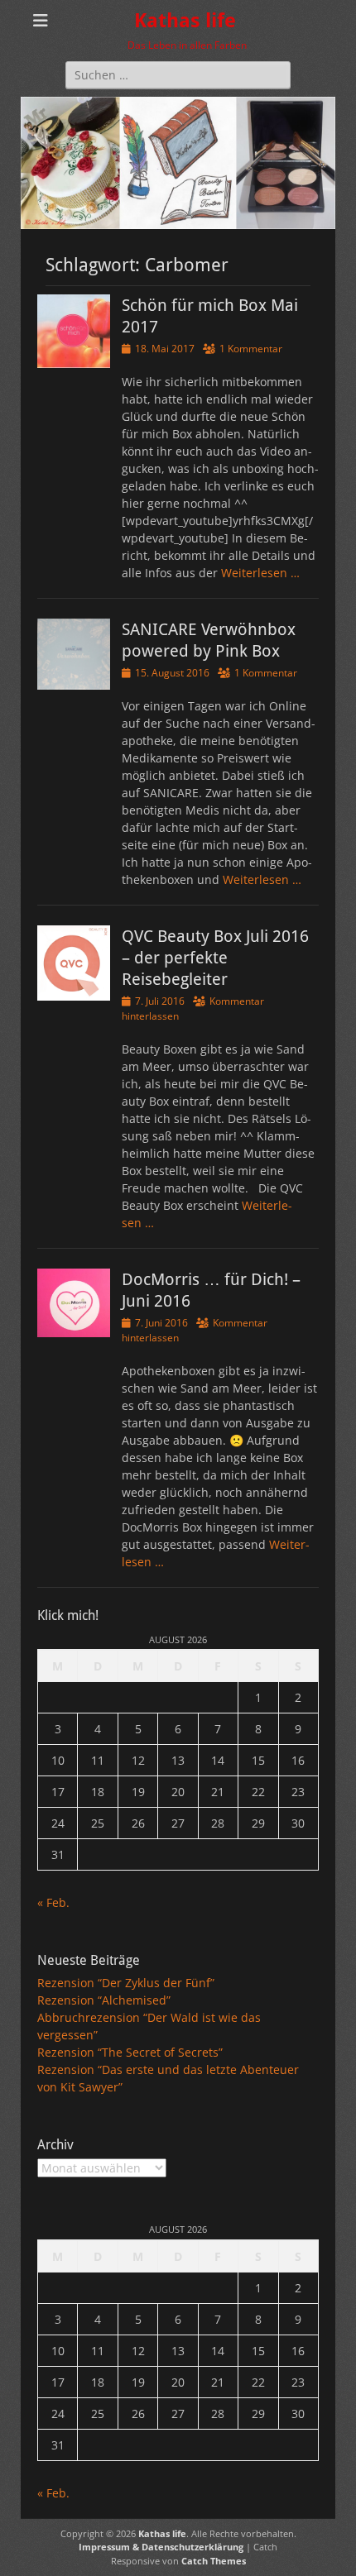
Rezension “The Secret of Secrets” (130, 2052)
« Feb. (53, 1902)
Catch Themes (214, 2561)
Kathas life (185, 21)
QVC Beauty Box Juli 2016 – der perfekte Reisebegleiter (215, 958)
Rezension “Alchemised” (104, 2000)
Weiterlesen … (260, 573)
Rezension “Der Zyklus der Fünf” (126, 1983)
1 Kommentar (251, 349)
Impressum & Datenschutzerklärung (161, 2547)
